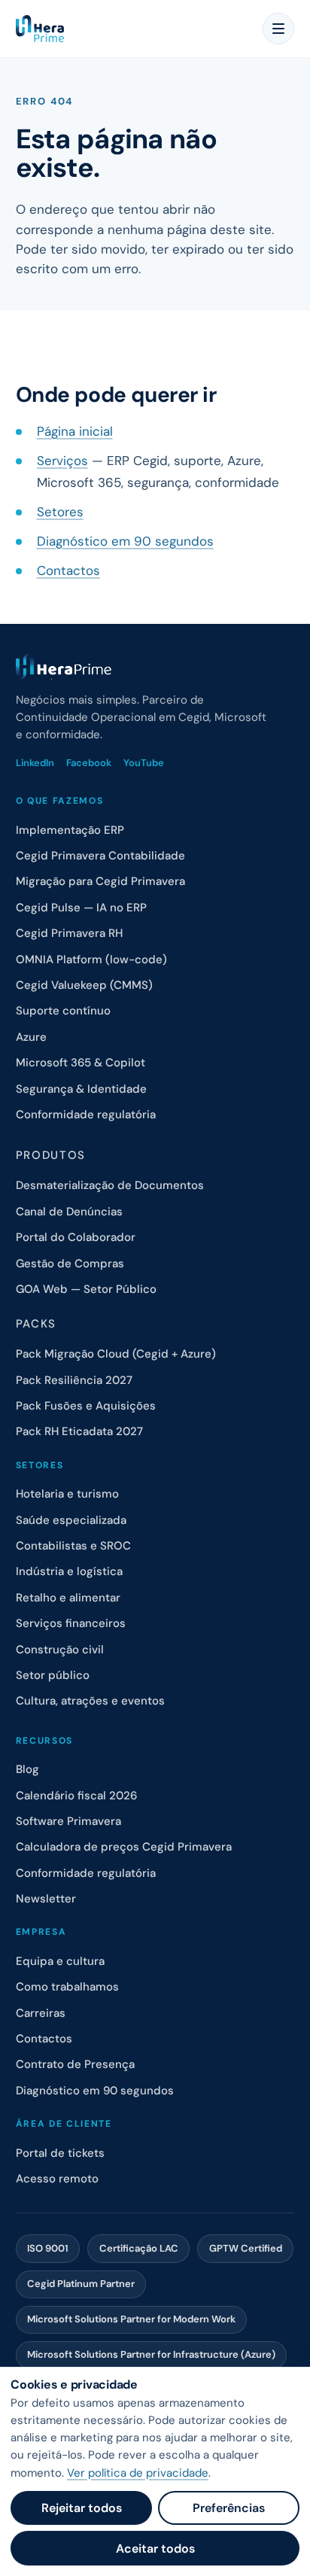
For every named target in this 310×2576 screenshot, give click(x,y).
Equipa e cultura (60, 1961)
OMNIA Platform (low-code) (91, 960)
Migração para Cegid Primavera (100, 881)
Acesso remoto (57, 2179)
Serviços (62, 461)
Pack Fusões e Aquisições (86, 1406)
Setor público (53, 1675)
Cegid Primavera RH (69, 933)
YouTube (144, 763)
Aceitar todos (155, 2549)
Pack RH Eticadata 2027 (79, 1431)
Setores (60, 512)
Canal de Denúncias (69, 1212)
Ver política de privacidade (138, 2473)
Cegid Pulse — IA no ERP (81, 908)
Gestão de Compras (70, 1264)
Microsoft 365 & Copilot (81, 1063)
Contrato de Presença (75, 2064)
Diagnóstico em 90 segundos (125, 541)
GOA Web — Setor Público (86, 1289)
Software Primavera (68, 1821)
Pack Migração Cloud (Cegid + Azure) (116, 1354)
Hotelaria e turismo (67, 1494)
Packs (36, 1324)
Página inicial (75, 431)
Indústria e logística (69, 1571)
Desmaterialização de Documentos (110, 1185)
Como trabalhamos (67, 1987)
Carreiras (41, 2013)
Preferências (229, 2508)
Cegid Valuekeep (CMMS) (84, 985)
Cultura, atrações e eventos (90, 1701)
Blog (27, 1769)
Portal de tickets (60, 2153)
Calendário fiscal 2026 (76, 1796)
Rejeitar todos (82, 2508)
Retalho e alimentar (68, 1598)
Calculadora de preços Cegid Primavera (124, 1847)
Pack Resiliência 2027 (74, 1380)
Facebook (89, 763)
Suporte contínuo (63, 1011)
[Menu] (278, 29)
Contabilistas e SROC (73, 1546)
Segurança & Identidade (81, 1089)
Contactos (68, 570)
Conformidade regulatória (86, 1115)
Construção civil (60, 1650)
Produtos (51, 1155)
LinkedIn (35, 763)
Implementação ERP (70, 830)
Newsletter (46, 1899)
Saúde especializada (71, 1520)
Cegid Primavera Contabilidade (100, 856)
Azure (31, 1037)
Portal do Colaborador (76, 1237)
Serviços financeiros (71, 1623)
